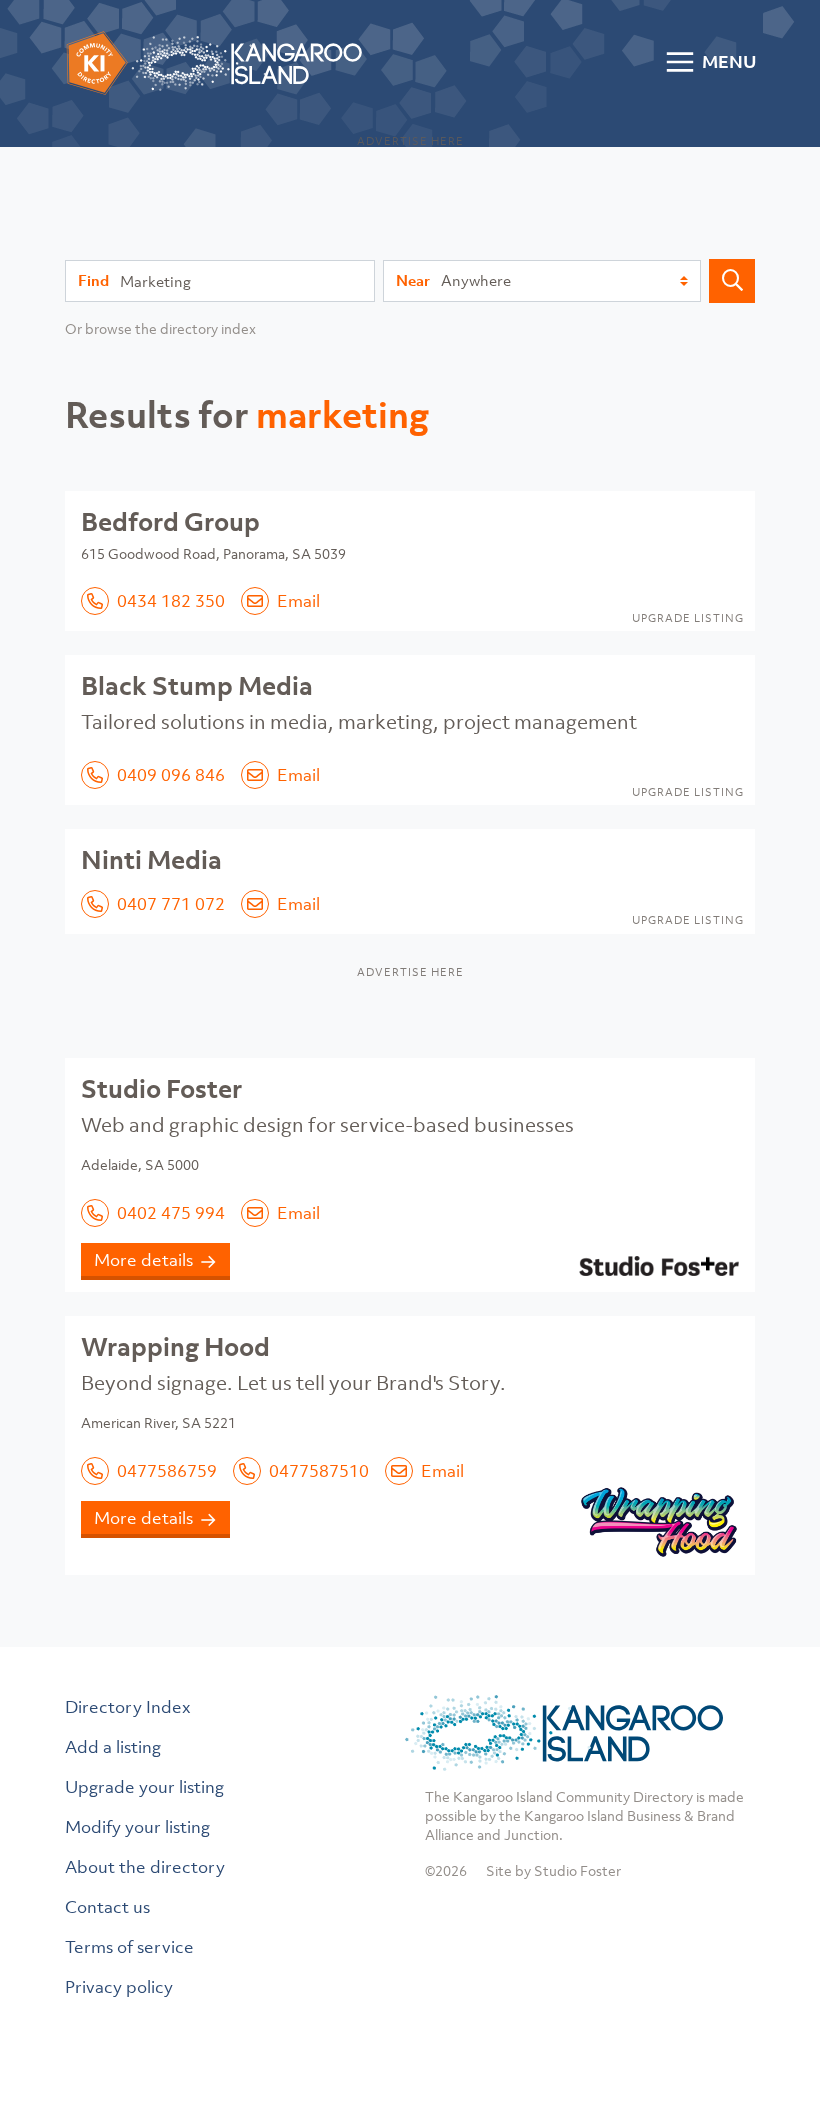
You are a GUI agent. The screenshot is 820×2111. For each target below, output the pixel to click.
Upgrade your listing (144, 1787)
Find (93, 280)
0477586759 (167, 1471)
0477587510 (319, 1471)
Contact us (107, 1907)
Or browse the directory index (160, 328)
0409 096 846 (171, 775)
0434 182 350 (171, 601)
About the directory (145, 1867)
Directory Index (128, 1707)
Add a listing (113, 1747)
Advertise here (410, 141)
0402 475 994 (171, 1213)
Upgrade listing (688, 618)
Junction (531, 1834)
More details (143, 1260)
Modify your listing (137, 1827)
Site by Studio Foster (553, 1870)
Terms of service (129, 1947)
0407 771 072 (171, 904)
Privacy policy (119, 1987)
